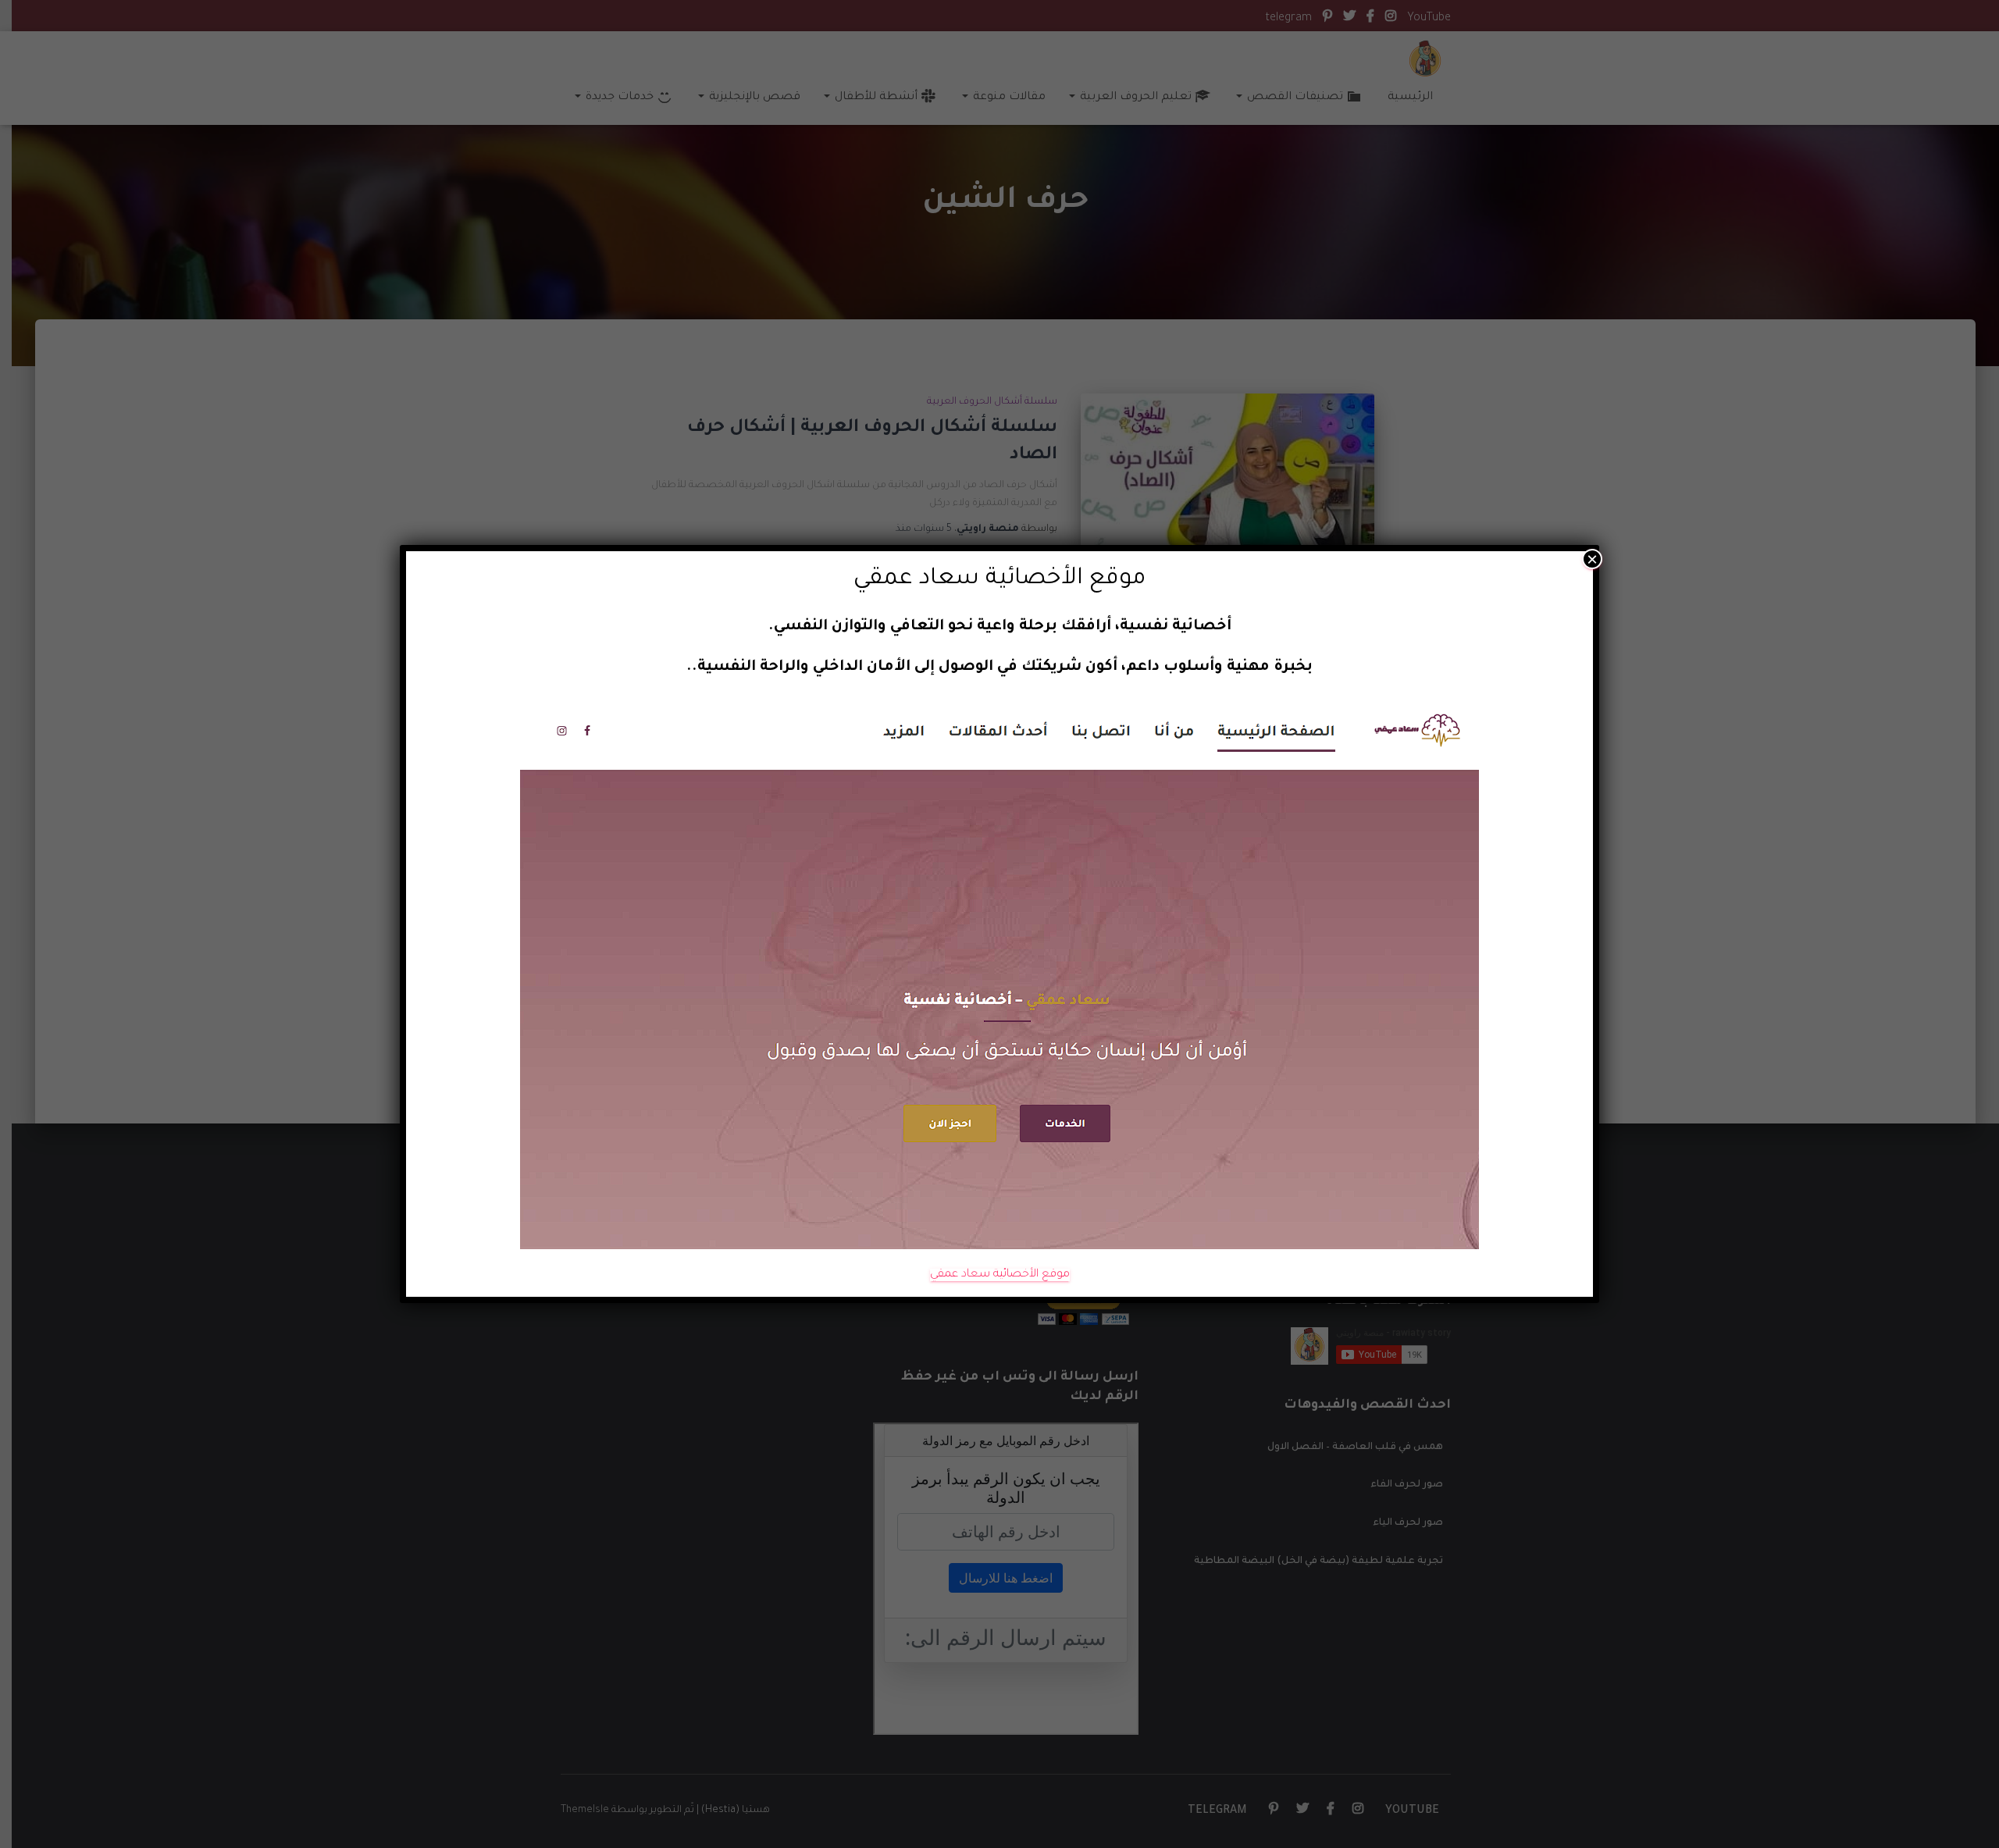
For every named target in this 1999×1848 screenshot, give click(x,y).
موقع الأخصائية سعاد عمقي (1000, 1275)
